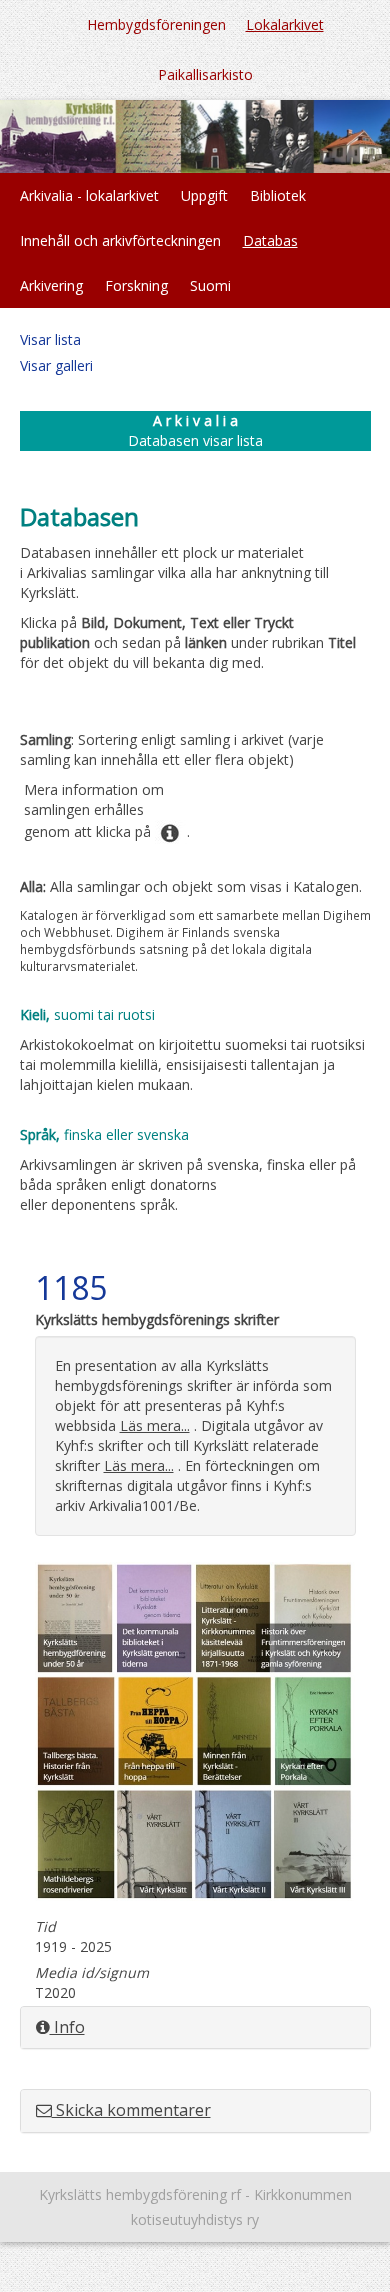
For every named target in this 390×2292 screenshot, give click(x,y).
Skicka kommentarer (131, 2110)
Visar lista (50, 339)
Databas (270, 240)
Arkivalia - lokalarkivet (89, 195)
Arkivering (51, 285)
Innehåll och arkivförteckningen (120, 240)
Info (67, 2027)
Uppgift (204, 195)
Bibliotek (278, 195)
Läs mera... (155, 1425)
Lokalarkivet (285, 24)
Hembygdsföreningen (156, 24)
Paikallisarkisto (205, 74)
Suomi (210, 285)
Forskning (136, 285)
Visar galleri (56, 365)
